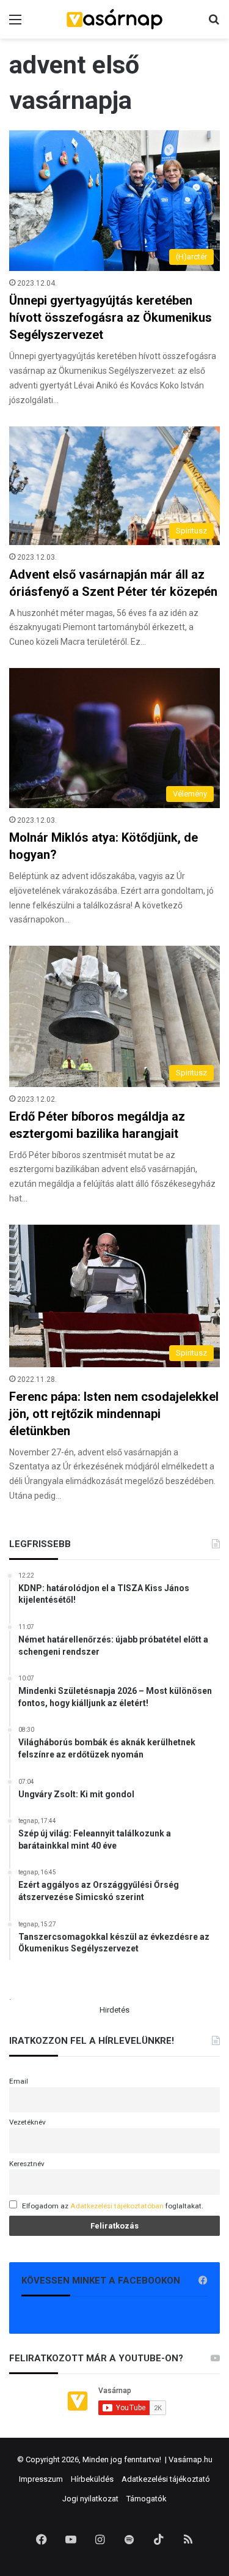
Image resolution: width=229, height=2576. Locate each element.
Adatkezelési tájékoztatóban (117, 2206)
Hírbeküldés (92, 2479)
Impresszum (41, 2479)
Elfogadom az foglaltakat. (113, 2206)
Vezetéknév (27, 2122)
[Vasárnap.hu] (115, 19)
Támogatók (147, 2499)
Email (19, 2081)
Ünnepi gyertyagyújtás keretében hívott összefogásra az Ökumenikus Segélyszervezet (111, 317)
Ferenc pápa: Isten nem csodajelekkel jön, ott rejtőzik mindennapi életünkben (114, 1414)
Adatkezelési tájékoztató (166, 2479)
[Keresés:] (214, 24)
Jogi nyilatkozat (90, 2499)
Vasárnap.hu (191, 2459)
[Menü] (15, 24)
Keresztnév (27, 2164)
